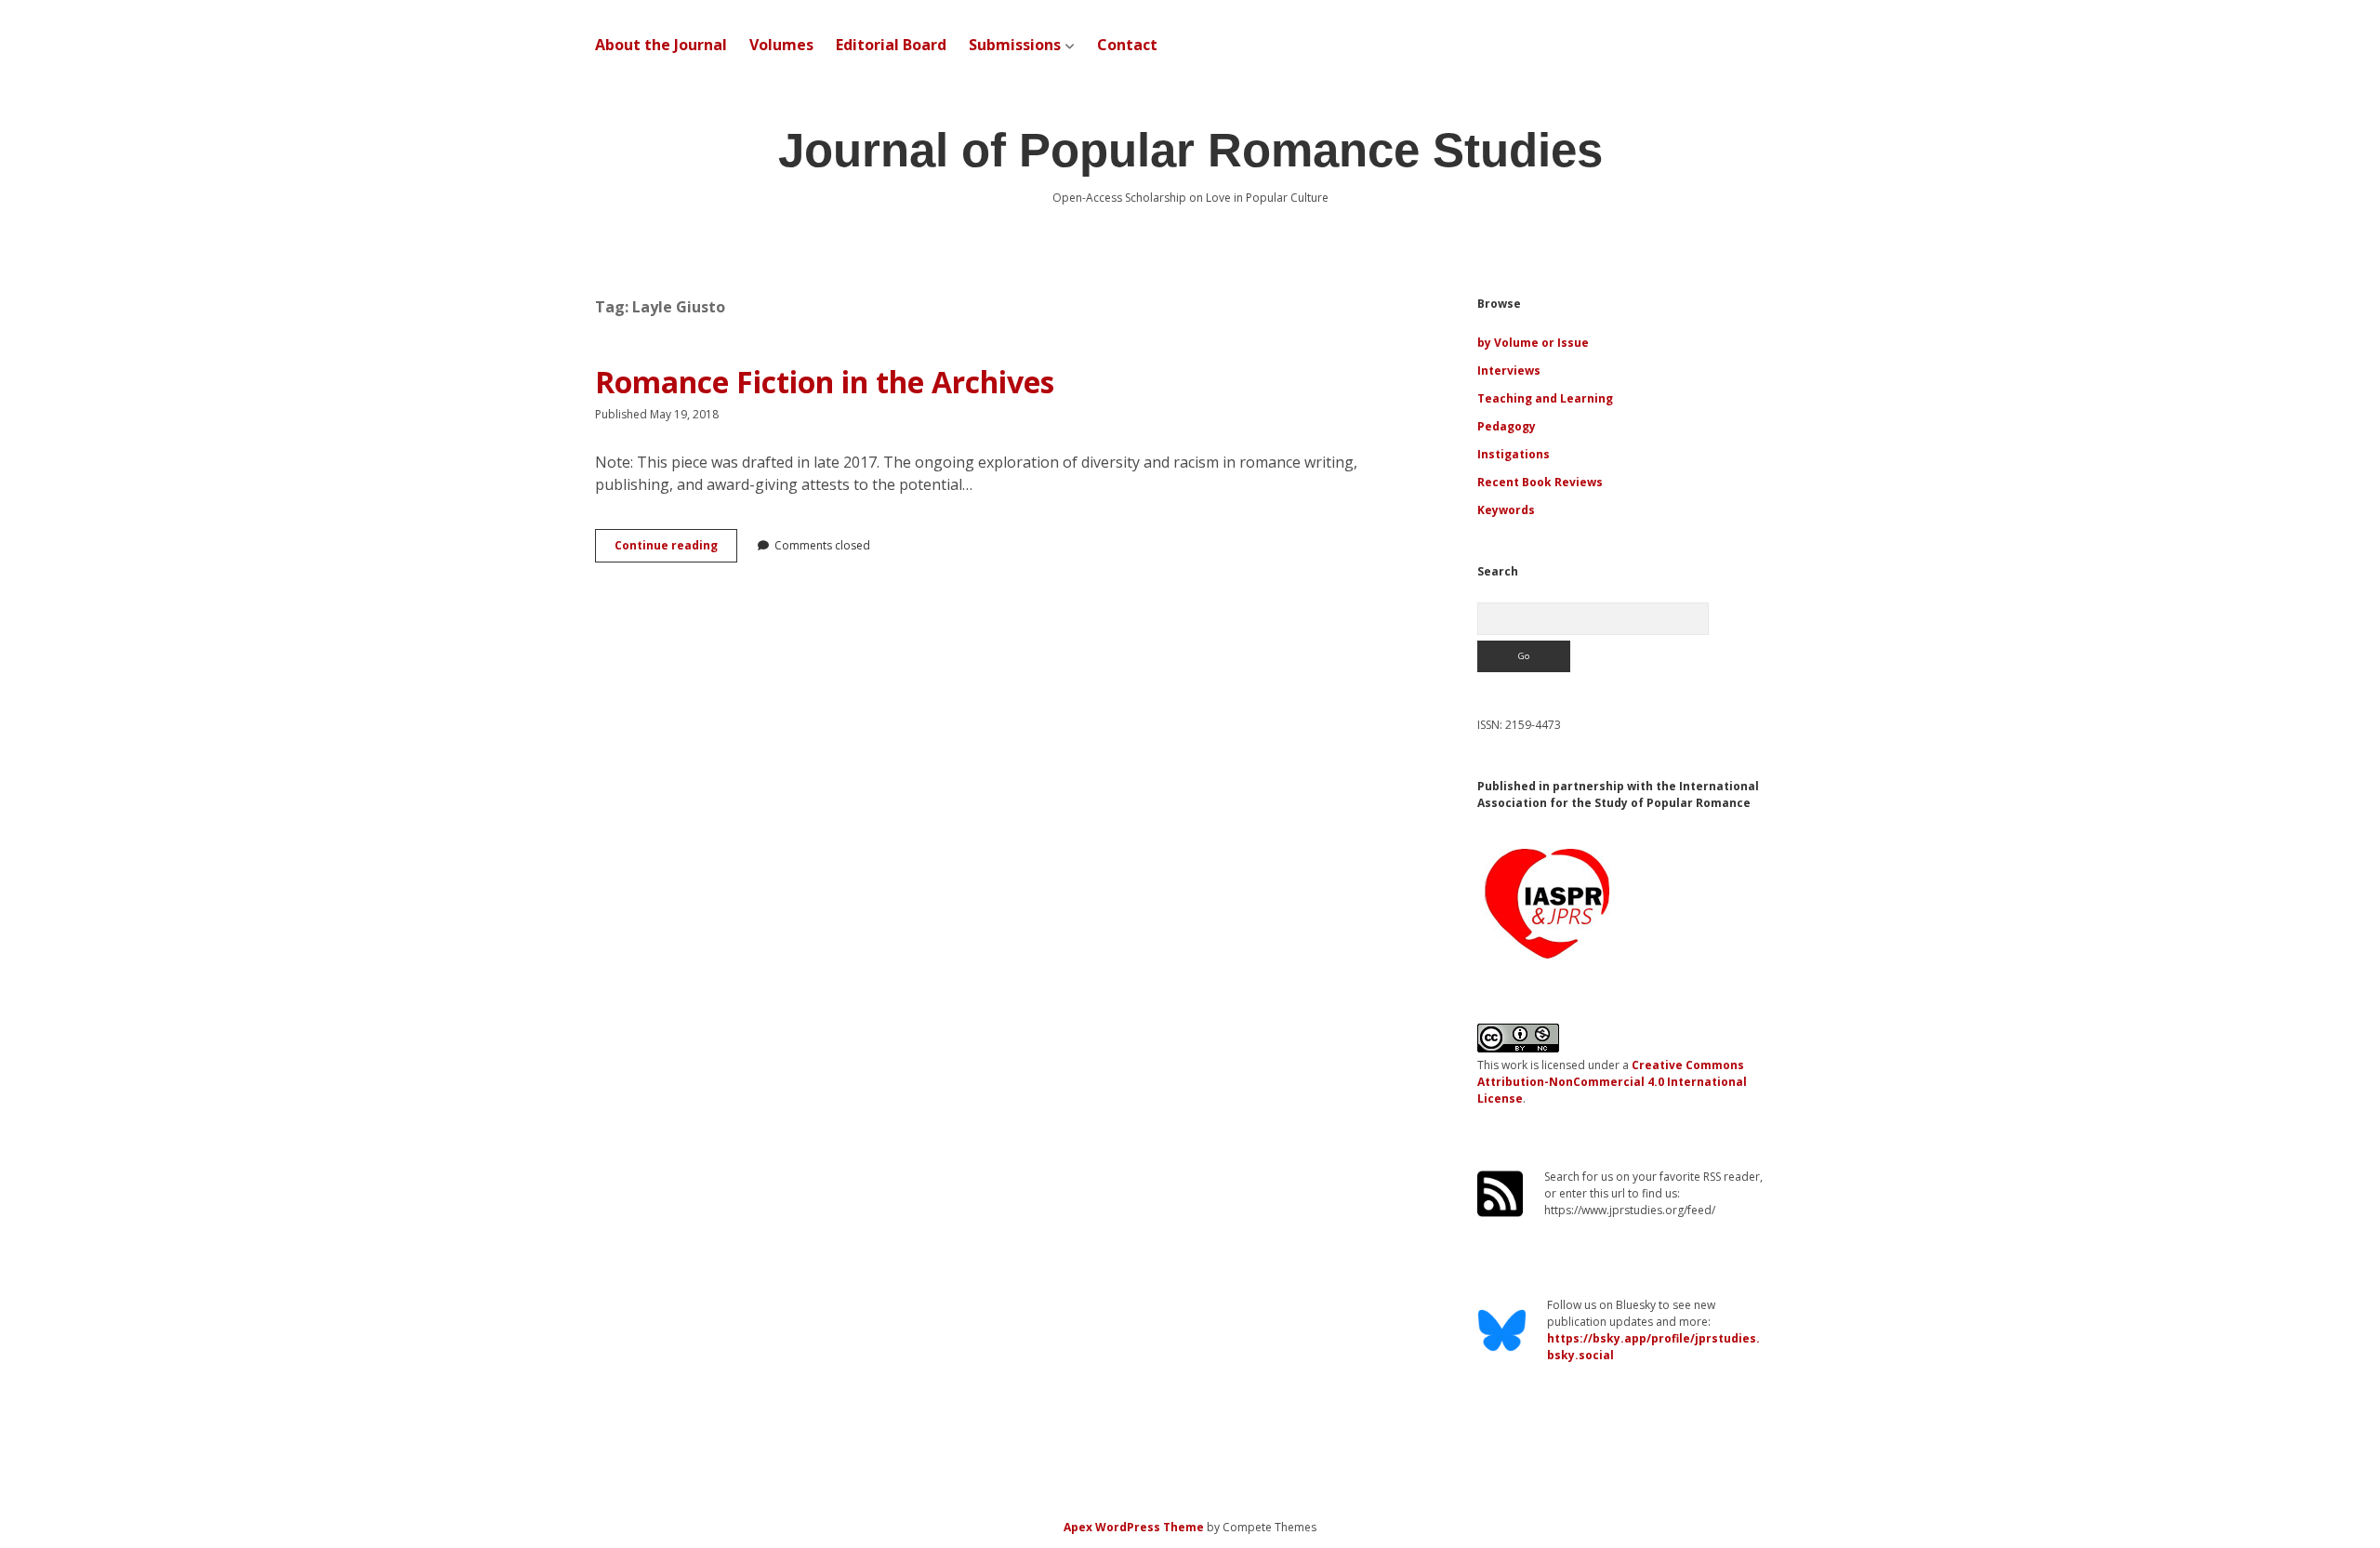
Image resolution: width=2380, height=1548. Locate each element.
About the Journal (661, 45)
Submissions (1015, 45)
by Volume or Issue (1533, 343)
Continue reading (676, 549)
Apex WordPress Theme (1134, 1527)
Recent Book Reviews (1540, 482)
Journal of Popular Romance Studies (1190, 150)
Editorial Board (891, 45)
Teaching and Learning (1545, 398)
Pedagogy (1507, 426)
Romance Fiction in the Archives (825, 382)
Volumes (781, 45)
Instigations (1514, 454)
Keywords (1506, 510)
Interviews (1509, 370)
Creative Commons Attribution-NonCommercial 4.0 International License (1612, 1082)
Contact (1127, 45)
